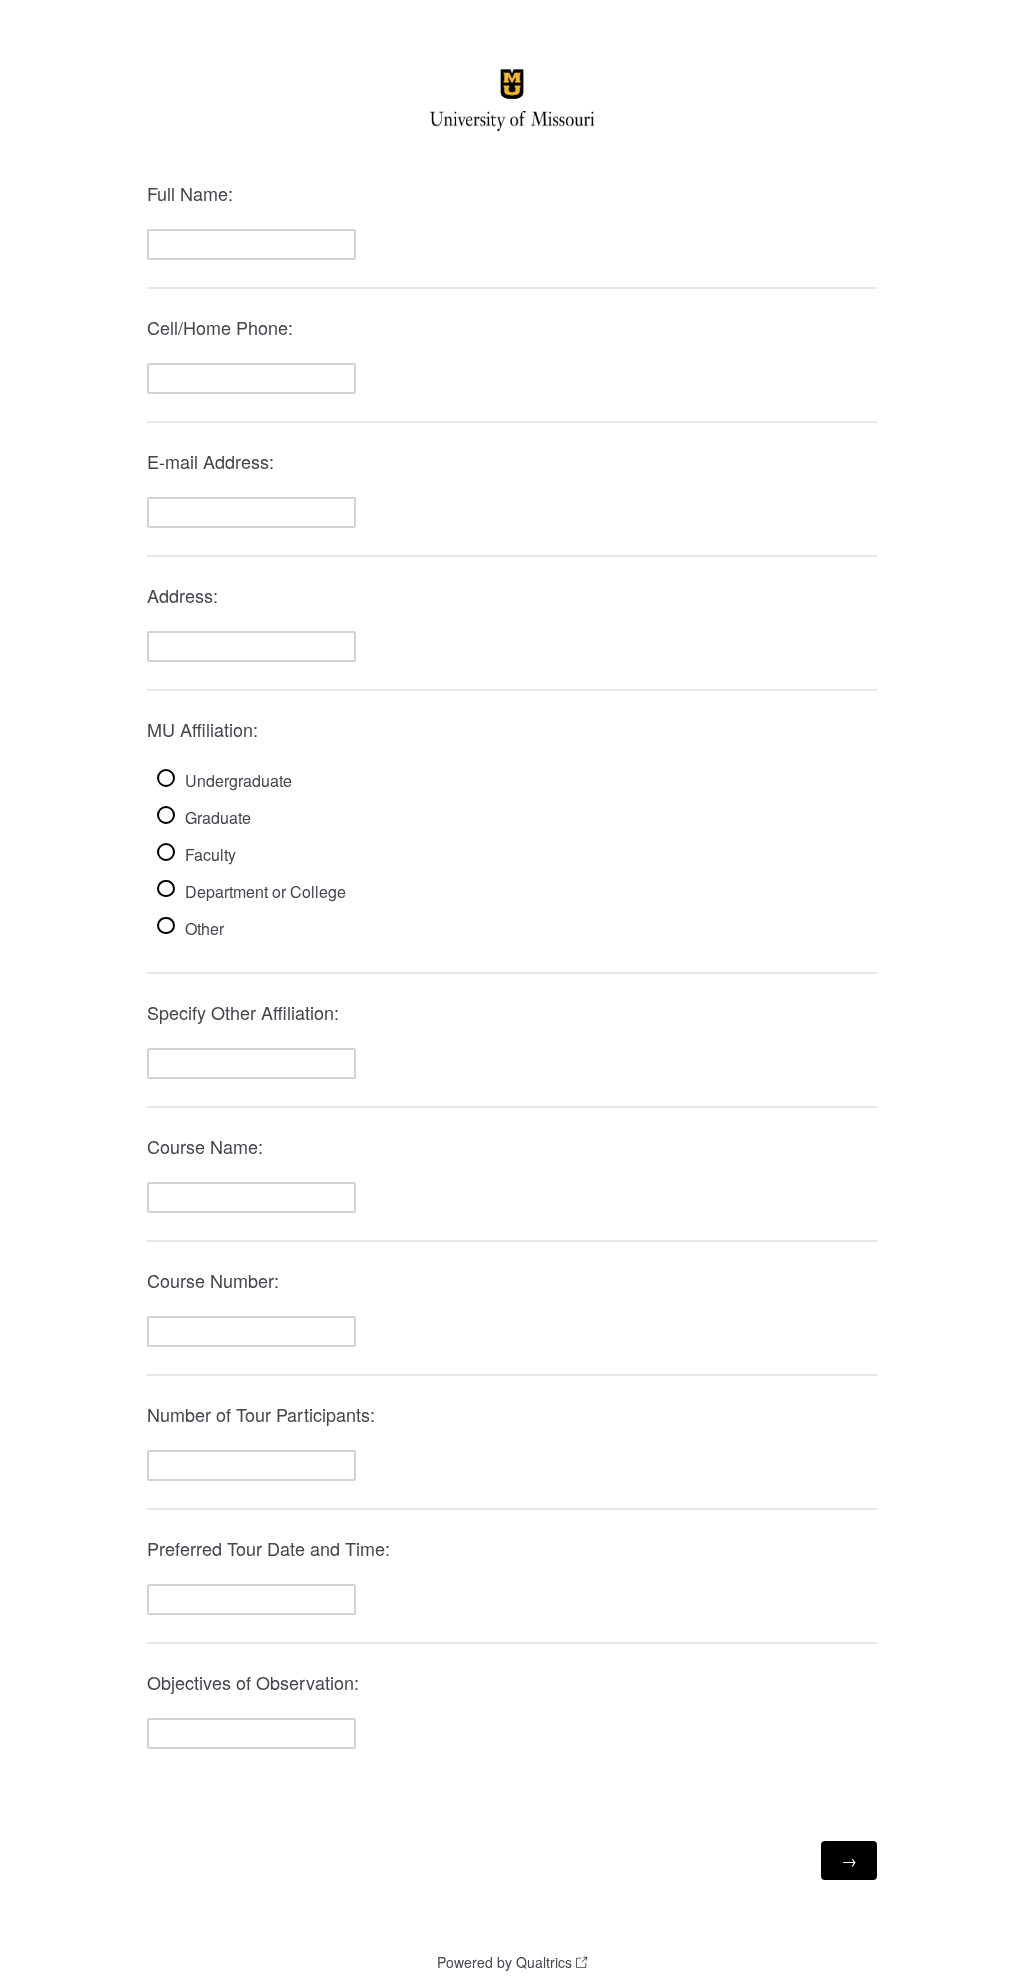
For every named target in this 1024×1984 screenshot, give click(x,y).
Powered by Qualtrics (504, 1962)
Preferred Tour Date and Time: (268, 1548)
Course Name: (205, 1146)
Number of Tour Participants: (261, 1414)
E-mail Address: (210, 461)
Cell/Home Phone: (220, 327)
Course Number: (213, 1280)
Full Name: (190, 193)
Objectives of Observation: (253, 1682)
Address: (182, 595)
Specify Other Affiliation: (243, 1012)
